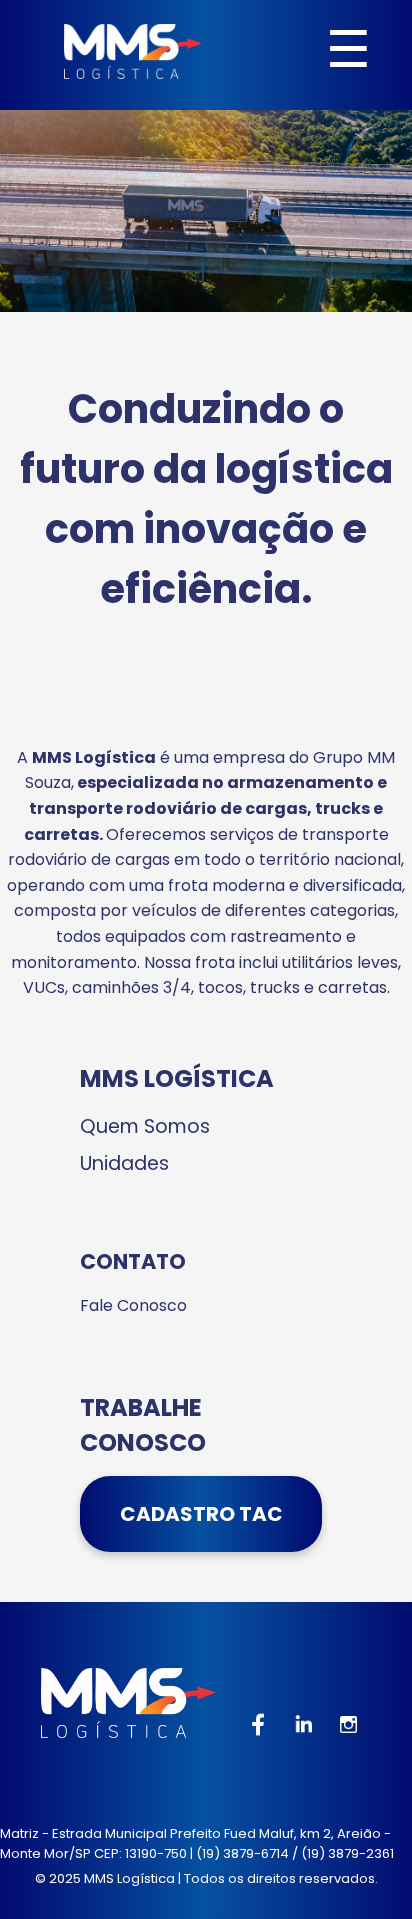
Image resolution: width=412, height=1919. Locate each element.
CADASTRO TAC (201, 1514)
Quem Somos (145, 1126)
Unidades (124, 1163)
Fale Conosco (133, 1305)
